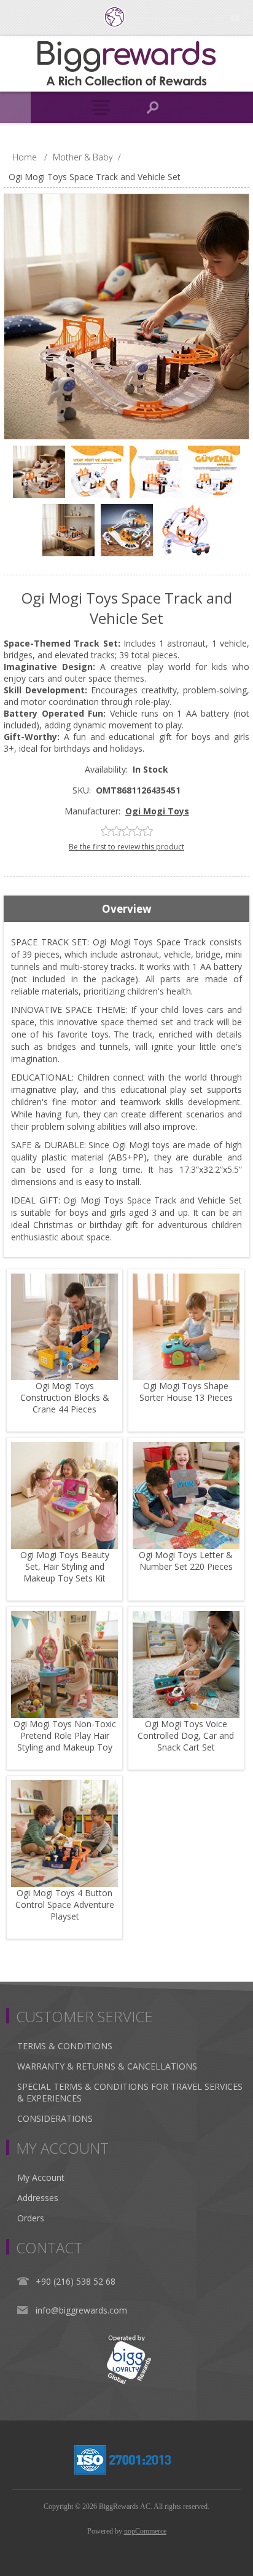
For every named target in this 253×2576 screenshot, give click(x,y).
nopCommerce (145, 2531)
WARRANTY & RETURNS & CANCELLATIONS (107, 2066)
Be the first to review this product (126, 847)
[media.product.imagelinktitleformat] (64, 1327)
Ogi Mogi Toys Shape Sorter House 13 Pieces (186, 1392)
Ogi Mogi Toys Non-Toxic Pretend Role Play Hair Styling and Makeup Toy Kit (65, 1741)
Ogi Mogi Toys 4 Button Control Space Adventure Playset (65, 1904)
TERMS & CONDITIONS (65, 2046)
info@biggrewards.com (81, 2310)
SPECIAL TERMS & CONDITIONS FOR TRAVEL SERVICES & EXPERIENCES (130, 2092)
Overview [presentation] (127, 909)
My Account (41, 2177)
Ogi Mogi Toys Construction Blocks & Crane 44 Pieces (65, 1397)
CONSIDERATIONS (55, 2118)
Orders (31, 2218)
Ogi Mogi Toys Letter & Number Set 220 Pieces (186, 1561)
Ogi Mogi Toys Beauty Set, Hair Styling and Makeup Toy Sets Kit (65, 1566)
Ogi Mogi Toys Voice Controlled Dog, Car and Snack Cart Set (186, 1735)
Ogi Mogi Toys (157, 811)
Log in (235, 17)
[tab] (126, 909)
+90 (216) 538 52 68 (76, 2281)
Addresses (38, 2198)
